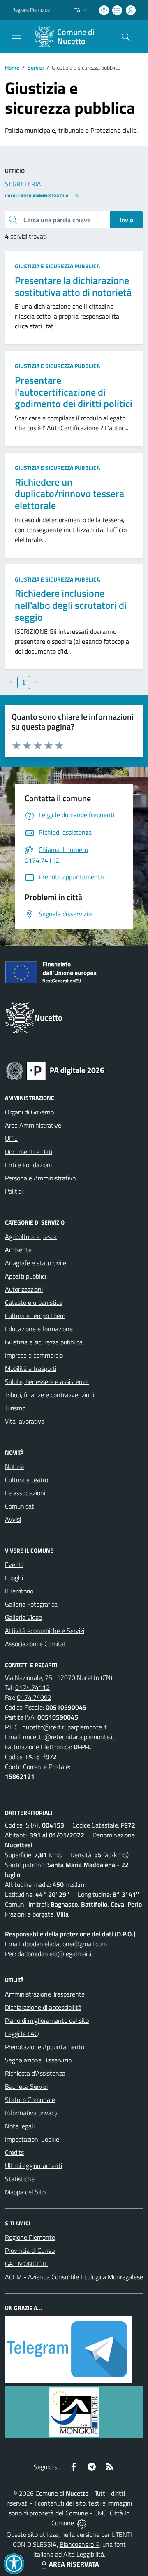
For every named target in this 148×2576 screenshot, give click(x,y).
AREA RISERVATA (74, 2564)
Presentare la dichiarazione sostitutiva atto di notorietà (73, 286)
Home (12, 67)
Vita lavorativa (25, 1421)
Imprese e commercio (34, 1355)
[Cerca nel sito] (126, 37)
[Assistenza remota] (82, 2523)
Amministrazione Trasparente (45, 1994)
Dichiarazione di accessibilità (43, 2007)
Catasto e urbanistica (34, 1302)
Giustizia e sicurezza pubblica (57, 266)
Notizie (14, 1466)
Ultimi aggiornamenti (34, 2165)
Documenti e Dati (29, 1152)
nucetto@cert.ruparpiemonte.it (65, 1727)
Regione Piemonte (31, 10)
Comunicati (20, 1506)
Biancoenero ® (80, 2544)
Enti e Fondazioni (28, 1165)
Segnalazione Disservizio (38, 2060)
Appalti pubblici (25, 1276)
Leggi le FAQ (22, 2034)
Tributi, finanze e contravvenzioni (50, 1395)
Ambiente (18, 1250)
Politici (14, 1191)
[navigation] (16, 36)
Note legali (20, 2126)
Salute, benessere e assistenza (47, 1382)
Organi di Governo (29, 1112)
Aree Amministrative (33, 1125)
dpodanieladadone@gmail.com (65, 1944)
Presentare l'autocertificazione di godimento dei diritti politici (74, 392)
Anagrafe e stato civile (36, 1263)
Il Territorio (19, 1591)
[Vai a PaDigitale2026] (55, 1070)
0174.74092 (34, 1697)
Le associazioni (25, 1493)
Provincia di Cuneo (30, 2250)
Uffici (12, 1138)
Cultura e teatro (27, 1480)
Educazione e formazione (39, 1329)
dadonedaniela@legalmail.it (56, 1954)
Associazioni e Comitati (36, 1644)
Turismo (15, 1408)
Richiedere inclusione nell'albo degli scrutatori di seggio (71, 605)
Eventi (14, 1565)
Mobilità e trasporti (31, 1368)
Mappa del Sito (25, 2192)
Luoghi (14, 1578)
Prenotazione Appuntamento (45, 2047)
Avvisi (13, 1519)
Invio (126, 220)
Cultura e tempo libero (35, 1316)
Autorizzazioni (24, 1289)
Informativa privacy (31, 2113)
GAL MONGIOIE (27, 2264)
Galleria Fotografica (31, 1604)
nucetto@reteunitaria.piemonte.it (69, 1737)
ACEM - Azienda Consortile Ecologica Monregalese (74, 2277)
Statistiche (20, 2179)
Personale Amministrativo (40, 1178)
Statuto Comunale (30, 2100)
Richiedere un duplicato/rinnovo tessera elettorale (69, 494)
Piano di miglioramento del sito (47, 2020)
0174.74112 (32, 1687)
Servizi (36, 67)
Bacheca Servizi (26, 2086)
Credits (14, 2152)
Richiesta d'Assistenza (35, 2073)
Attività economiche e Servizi (45, 1631)
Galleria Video (23, 1617)
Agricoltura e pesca (31, 1236)
